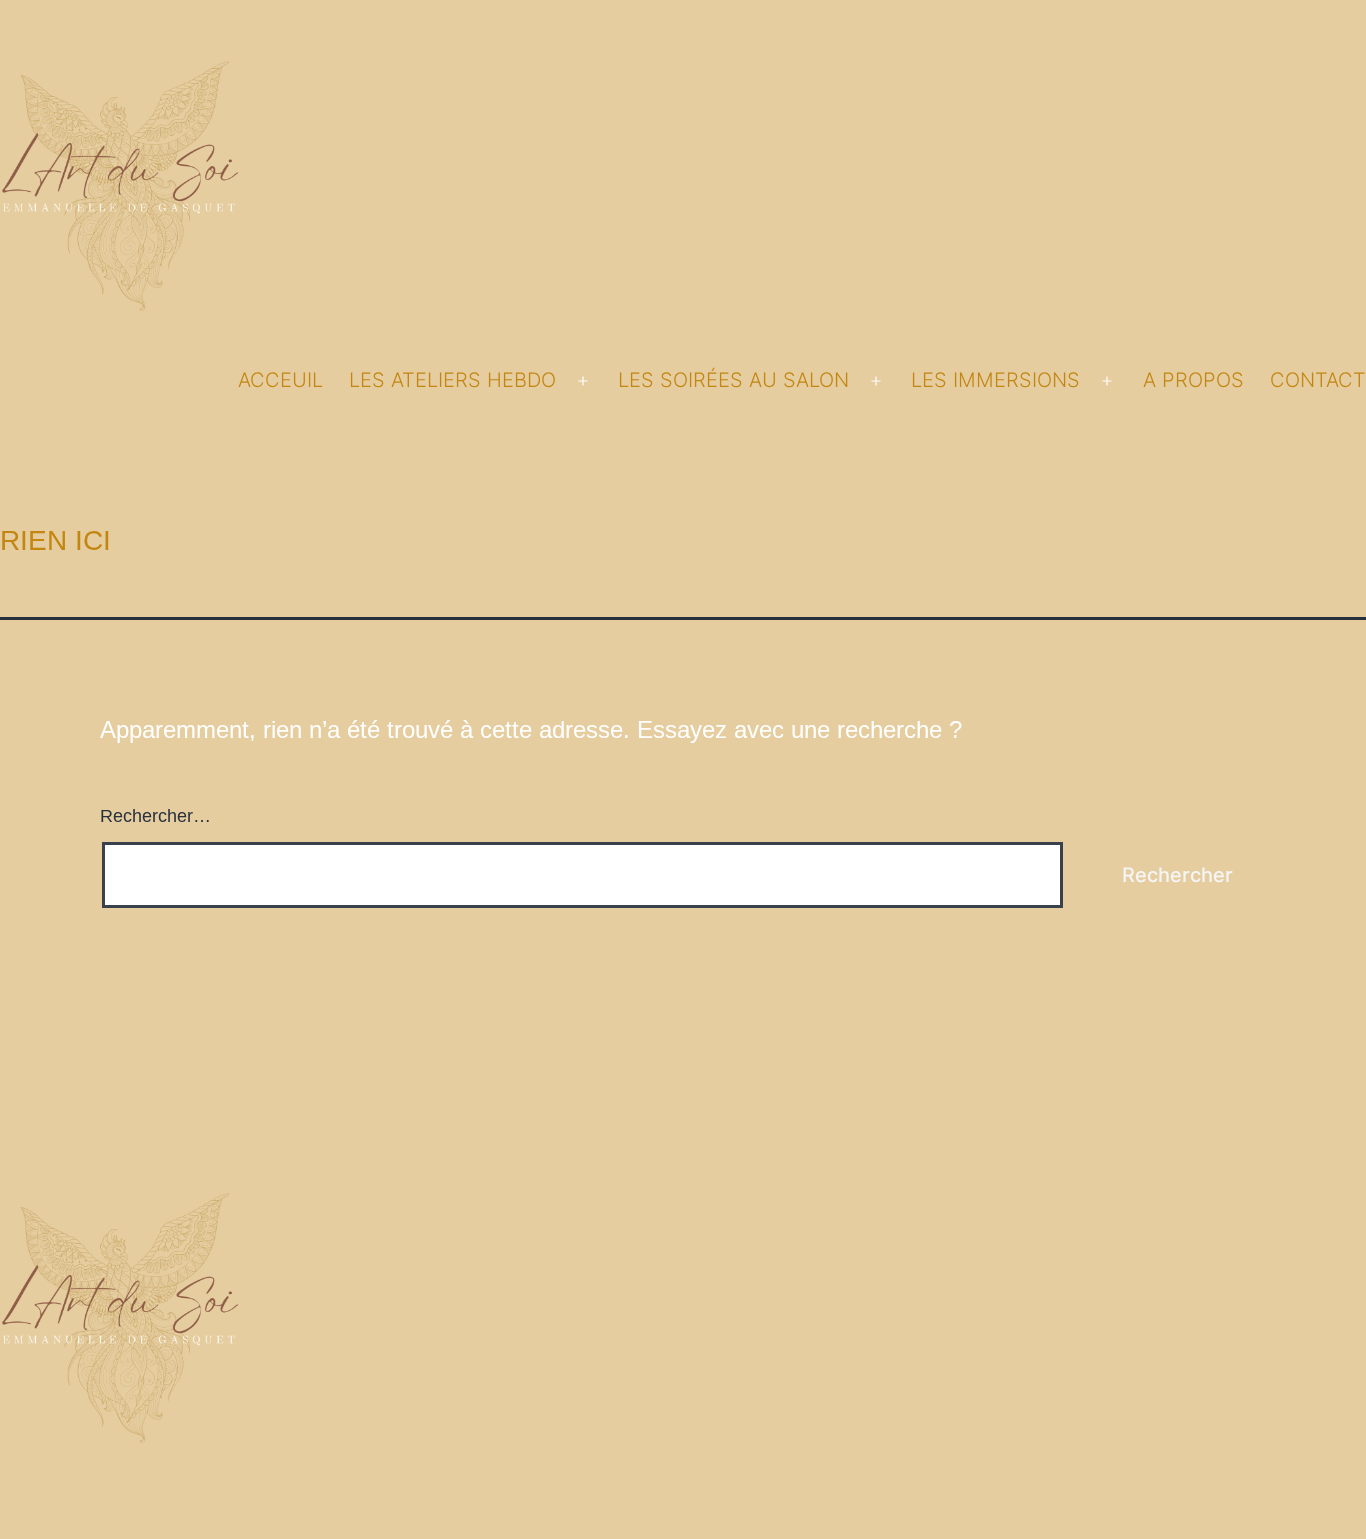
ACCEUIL (280, 380)
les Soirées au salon (733, 380)
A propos (1193, 380)
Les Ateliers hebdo (452, 380)
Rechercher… (155, 816)
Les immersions (995, 380)
